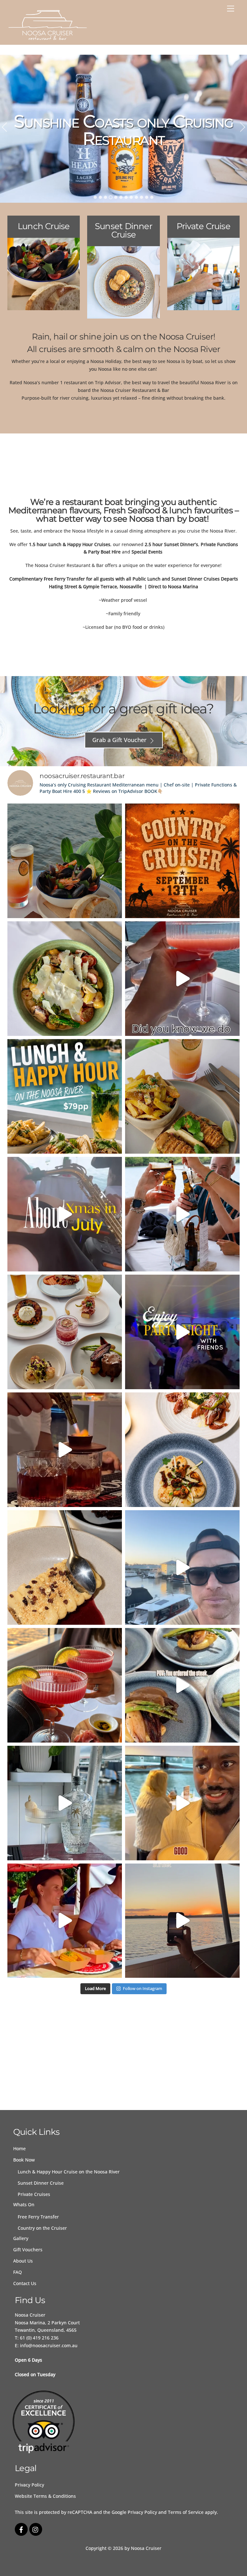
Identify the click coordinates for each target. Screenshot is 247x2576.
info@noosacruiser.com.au (49, 2345)
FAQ (18, 2272)
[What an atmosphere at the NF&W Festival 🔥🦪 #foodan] (65, 1921)
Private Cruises (34, 2194)
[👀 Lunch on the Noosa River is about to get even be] (182, 1096)
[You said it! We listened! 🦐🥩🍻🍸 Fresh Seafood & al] (65, 1096)
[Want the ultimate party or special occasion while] (182, 1214)
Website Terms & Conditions (45, 2496)
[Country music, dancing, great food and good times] (182, 861)
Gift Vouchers (28, 2250)
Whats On (24, 2204)
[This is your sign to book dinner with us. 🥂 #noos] (182, 1685)
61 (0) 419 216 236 (39, 2338)
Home (19, 2148)
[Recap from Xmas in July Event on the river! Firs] (65, 1214)
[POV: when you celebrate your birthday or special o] (182, 1332)
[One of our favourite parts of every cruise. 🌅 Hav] (182, 1921)
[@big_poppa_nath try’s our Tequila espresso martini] (182, 1803)
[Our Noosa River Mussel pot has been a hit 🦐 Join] (65, 861)
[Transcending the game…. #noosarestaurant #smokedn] (65, 1450)
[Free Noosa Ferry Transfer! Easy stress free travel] (182, 1567)
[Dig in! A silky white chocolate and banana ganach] (65, 1567)
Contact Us (25, 2283)
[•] (95, 197)
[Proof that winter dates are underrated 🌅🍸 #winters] (65, 1685)
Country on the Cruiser (42, 2228)
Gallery (21, 2238)
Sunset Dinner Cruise (41, 2183)
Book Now (24, 2160)
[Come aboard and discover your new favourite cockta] (65, 1803)
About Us (23, 2261)
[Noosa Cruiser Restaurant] (48, 38)
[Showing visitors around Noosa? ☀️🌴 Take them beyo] (65, 1332)
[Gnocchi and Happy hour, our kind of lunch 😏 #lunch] (65, 979)
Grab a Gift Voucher (119, 740)
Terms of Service (186, 2512)
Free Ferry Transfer (38, 2217)
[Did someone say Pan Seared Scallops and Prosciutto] (182, 1450)
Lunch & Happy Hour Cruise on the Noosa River (69, 2172)
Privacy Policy (29, 2485)
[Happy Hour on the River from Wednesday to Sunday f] (182, 979)
